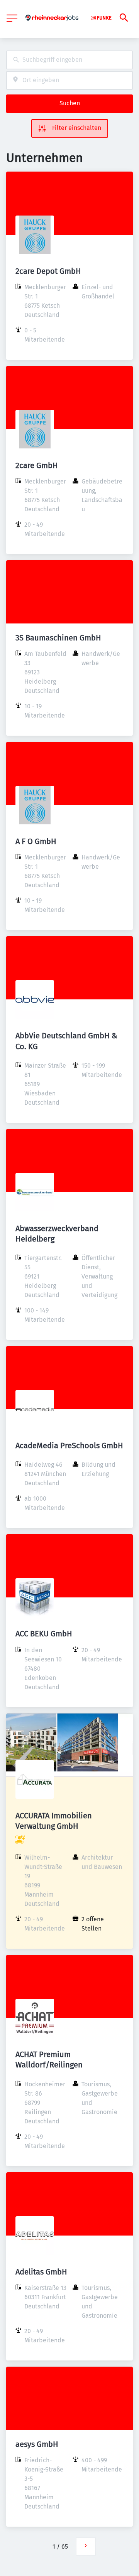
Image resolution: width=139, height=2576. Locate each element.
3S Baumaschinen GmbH (58, 638)
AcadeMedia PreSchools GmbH (69, 1446)
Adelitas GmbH (41, 2272)
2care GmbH (37, 465)
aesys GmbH (37, 2444)
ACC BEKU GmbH (44, 1634)
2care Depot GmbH (48, 271)
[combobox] (69, 60)
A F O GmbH (36, 841)
